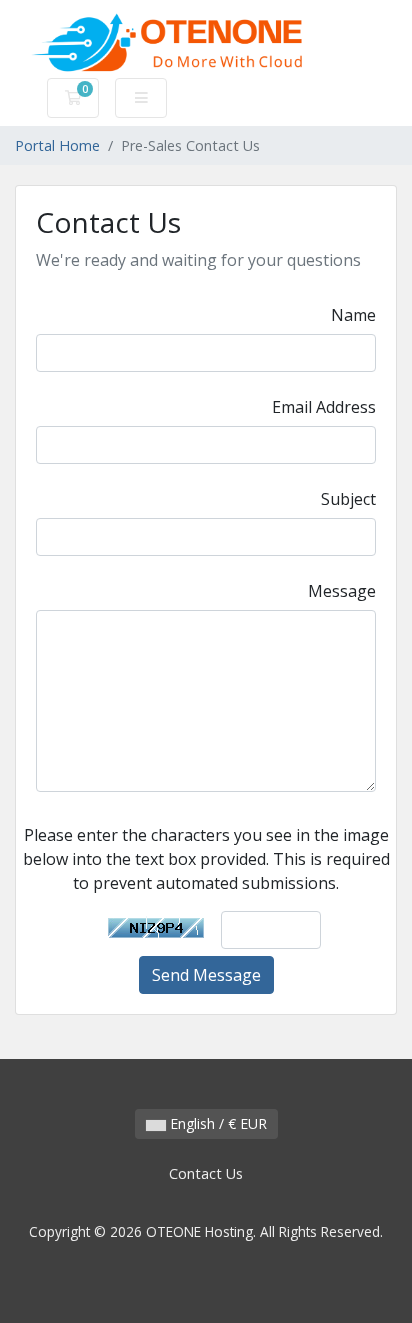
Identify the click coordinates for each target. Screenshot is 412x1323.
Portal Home (57, 145)
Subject (348, 499)
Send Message (206, 975)
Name (353, 315)
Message (342, 591)
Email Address (324, 407)
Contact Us (206, 1173)
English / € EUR (216, 1123)
